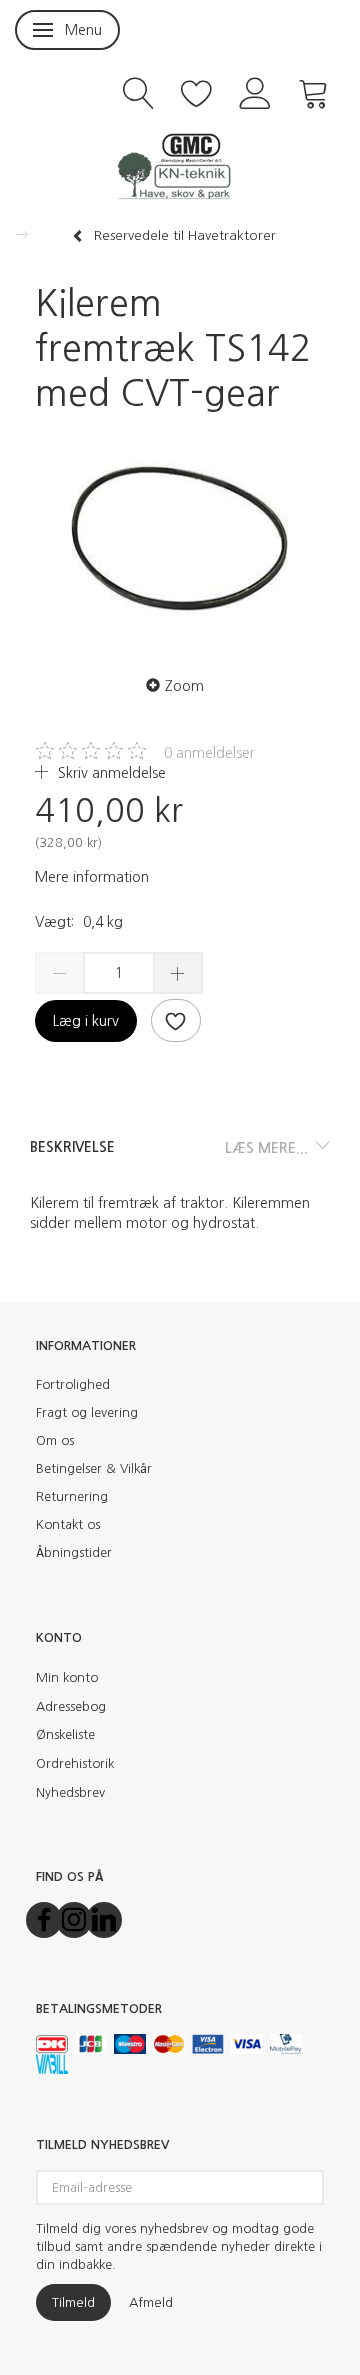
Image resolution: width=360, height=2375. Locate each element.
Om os (55, 1440)
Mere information (92, 877)
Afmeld (151, 2302)
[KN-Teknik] (180, 165)
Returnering (72, 1496)
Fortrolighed (73, 1384)
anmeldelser (209, 753)
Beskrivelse (72, 1147)
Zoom (184, 686)
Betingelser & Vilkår (94, 1468)
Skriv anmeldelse (110, 773)
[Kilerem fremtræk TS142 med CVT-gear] (180, 539)
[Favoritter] (197, 91)
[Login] (255, 91)
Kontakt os (68, 1524)
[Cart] (314, 91)
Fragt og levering (87, 1412)
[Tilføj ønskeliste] (176, 1021)
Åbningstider (74, 1552)
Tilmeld (73, 2302)
